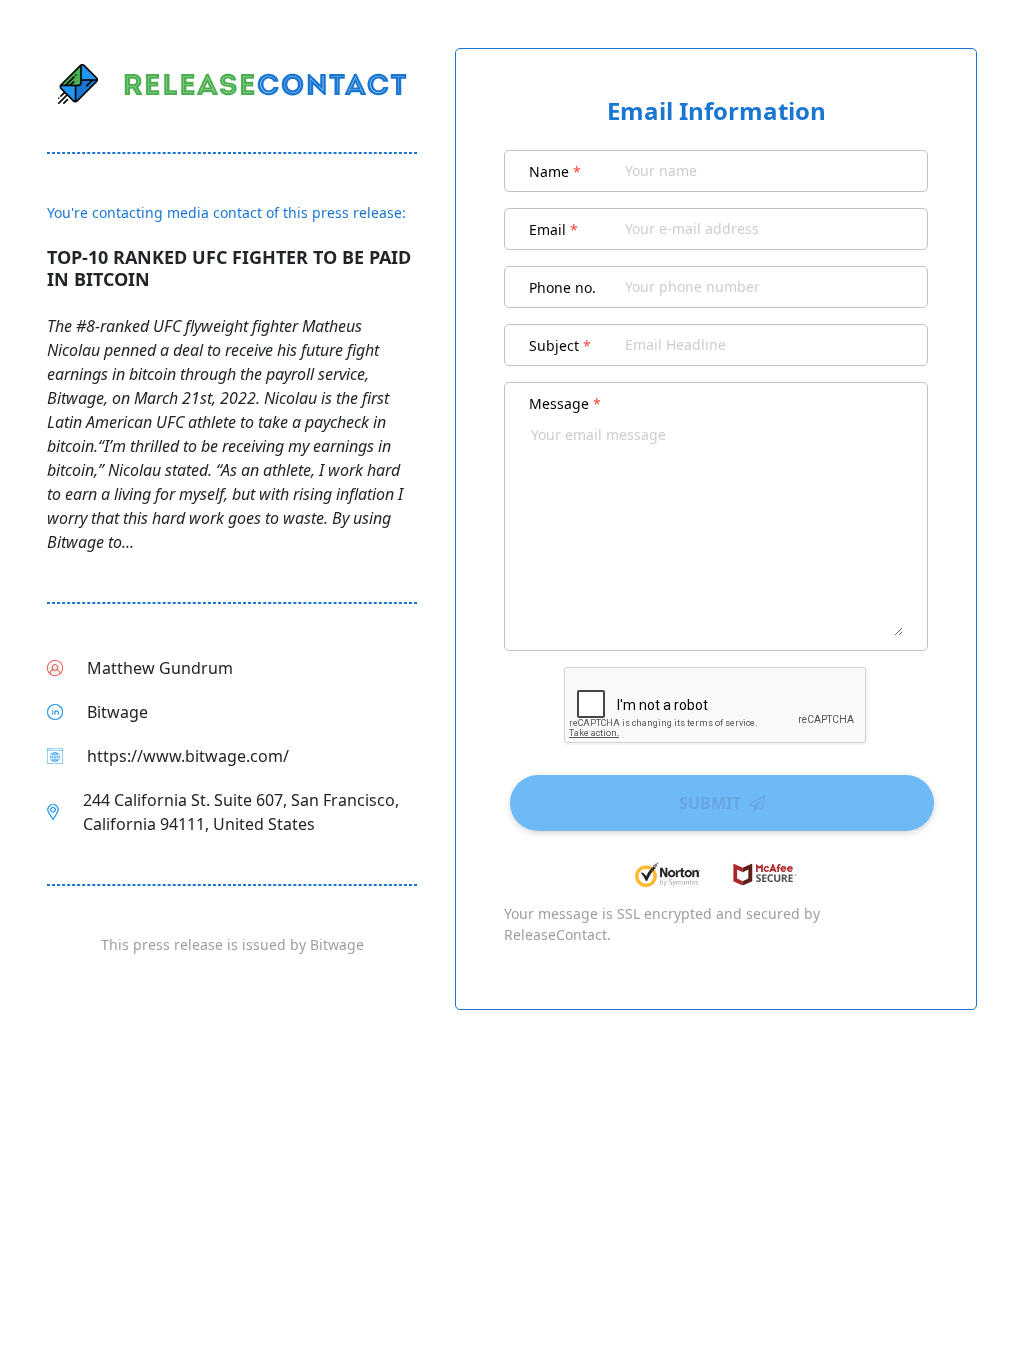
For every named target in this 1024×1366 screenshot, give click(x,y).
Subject (560, 345)
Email (553, 229)
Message (565, 403)
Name (555, 171)
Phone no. (562, 287)
